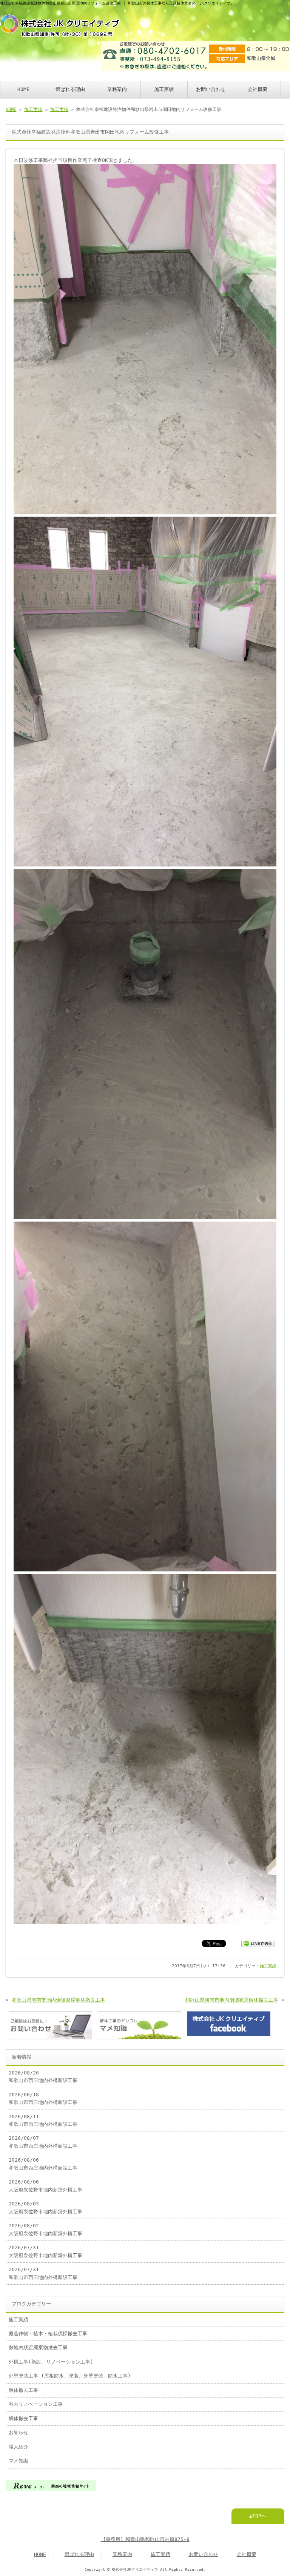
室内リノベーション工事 (36, 2404)
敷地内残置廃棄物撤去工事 (38, 2347)
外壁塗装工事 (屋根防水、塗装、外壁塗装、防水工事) (70, 2376)
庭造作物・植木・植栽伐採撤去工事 (48, 2334)
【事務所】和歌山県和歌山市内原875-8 (145, 2539)
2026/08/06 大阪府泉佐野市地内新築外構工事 (46, 2186)
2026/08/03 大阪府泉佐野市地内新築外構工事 (46, 2207)
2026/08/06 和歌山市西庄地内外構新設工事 (43, 2164)
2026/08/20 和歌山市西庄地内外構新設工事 (43, 2077)
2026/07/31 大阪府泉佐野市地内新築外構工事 (46, 2251)
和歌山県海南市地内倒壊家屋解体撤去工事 (58, 2000)
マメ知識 (19, 2461)
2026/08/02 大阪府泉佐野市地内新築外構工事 (46, 2229)
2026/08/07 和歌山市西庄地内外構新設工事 (43, 2142)
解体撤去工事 (23, 2390)
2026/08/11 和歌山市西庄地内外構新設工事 (43, 2120)
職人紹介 (19, 2447)
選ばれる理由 (70, 89)
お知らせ (19, 2432)
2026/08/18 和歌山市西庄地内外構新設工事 (43, 2098)
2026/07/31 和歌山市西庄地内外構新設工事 (43, 2273)
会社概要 (258, 89)
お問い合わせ (211, 89)
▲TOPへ (258, 2516)
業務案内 (117, 89)
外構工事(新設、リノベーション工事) (51, 2362)
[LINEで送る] (258, 1943)
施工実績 (164, 89)
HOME (23, 89)
